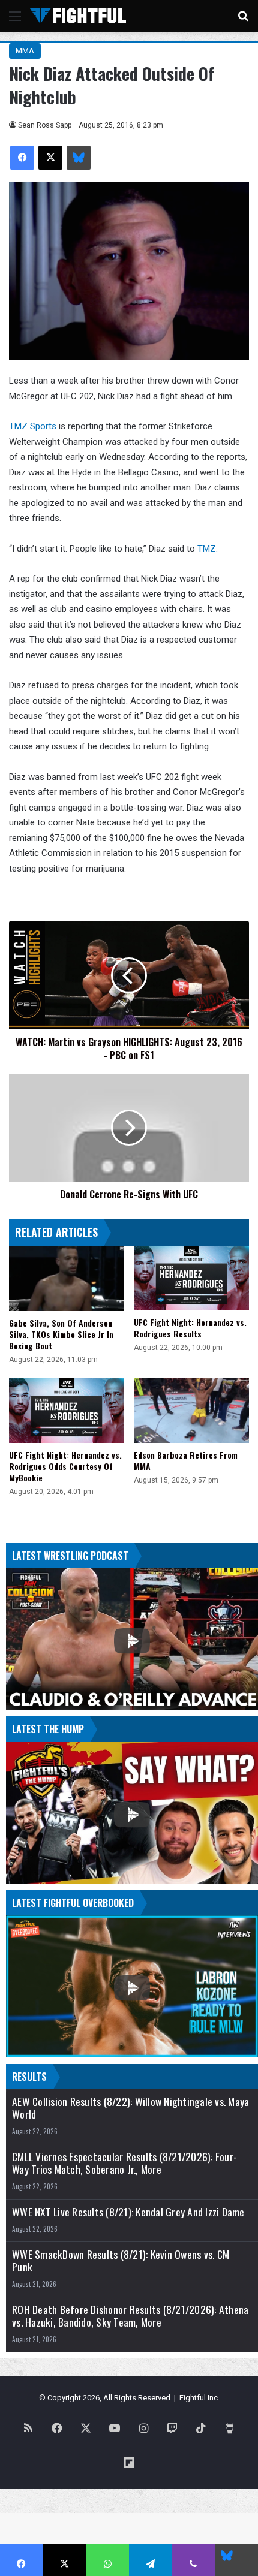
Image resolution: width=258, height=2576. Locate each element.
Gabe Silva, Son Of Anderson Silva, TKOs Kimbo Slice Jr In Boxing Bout (61, 1334)
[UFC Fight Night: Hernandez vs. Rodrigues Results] (191, 1278)
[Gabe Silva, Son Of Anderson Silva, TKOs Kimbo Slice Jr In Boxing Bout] (67, 1278)
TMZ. (208, 549)
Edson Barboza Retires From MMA (186, 1460)
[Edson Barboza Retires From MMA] (191, 1411)
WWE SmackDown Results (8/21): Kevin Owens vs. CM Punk (121, 2261)
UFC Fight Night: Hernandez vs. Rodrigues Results (190, 1328)
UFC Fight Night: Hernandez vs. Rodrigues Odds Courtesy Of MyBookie (65, 1466)
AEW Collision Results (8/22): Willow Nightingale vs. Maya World (130, 2108)
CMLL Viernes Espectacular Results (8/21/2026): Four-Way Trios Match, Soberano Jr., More (124, 2163)
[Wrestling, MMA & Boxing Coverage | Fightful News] (78, 16)
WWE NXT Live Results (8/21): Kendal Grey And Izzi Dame (128, 2212)
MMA (25, 51)
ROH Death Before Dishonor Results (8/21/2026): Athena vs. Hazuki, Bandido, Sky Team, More (130, 2316)
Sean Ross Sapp (45, 125)
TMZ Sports (33, 426)
